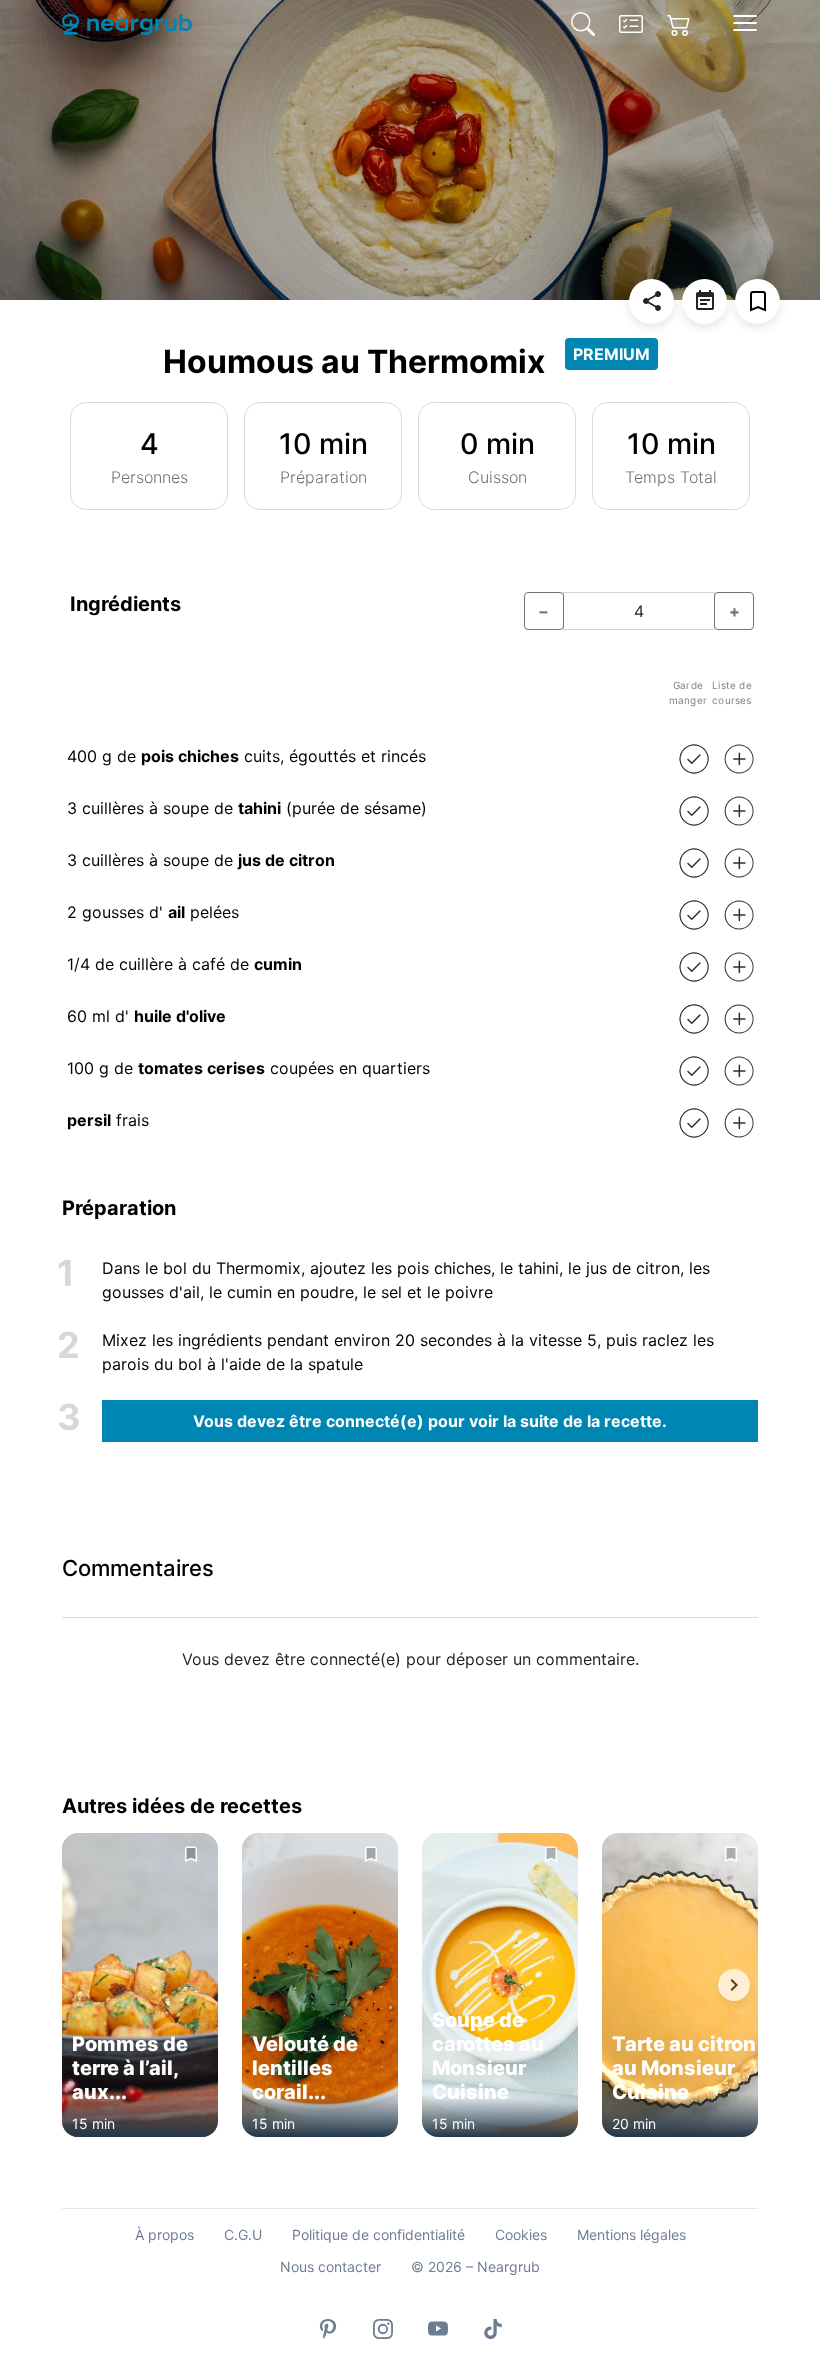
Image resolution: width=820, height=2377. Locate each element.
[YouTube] (438, 2327)
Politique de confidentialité (378, 2234)
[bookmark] (757, 301)
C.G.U (243, 2234)
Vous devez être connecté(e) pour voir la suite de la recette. (430, 1421)
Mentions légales (631, 2234)
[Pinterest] (328, 2327)
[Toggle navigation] (745, 23)
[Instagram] (383, 2327)
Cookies (521, 2234)
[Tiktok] (493, 2327)
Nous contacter (330, 2266)
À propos (164, 2234)
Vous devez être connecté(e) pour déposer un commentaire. (410, 1659)
